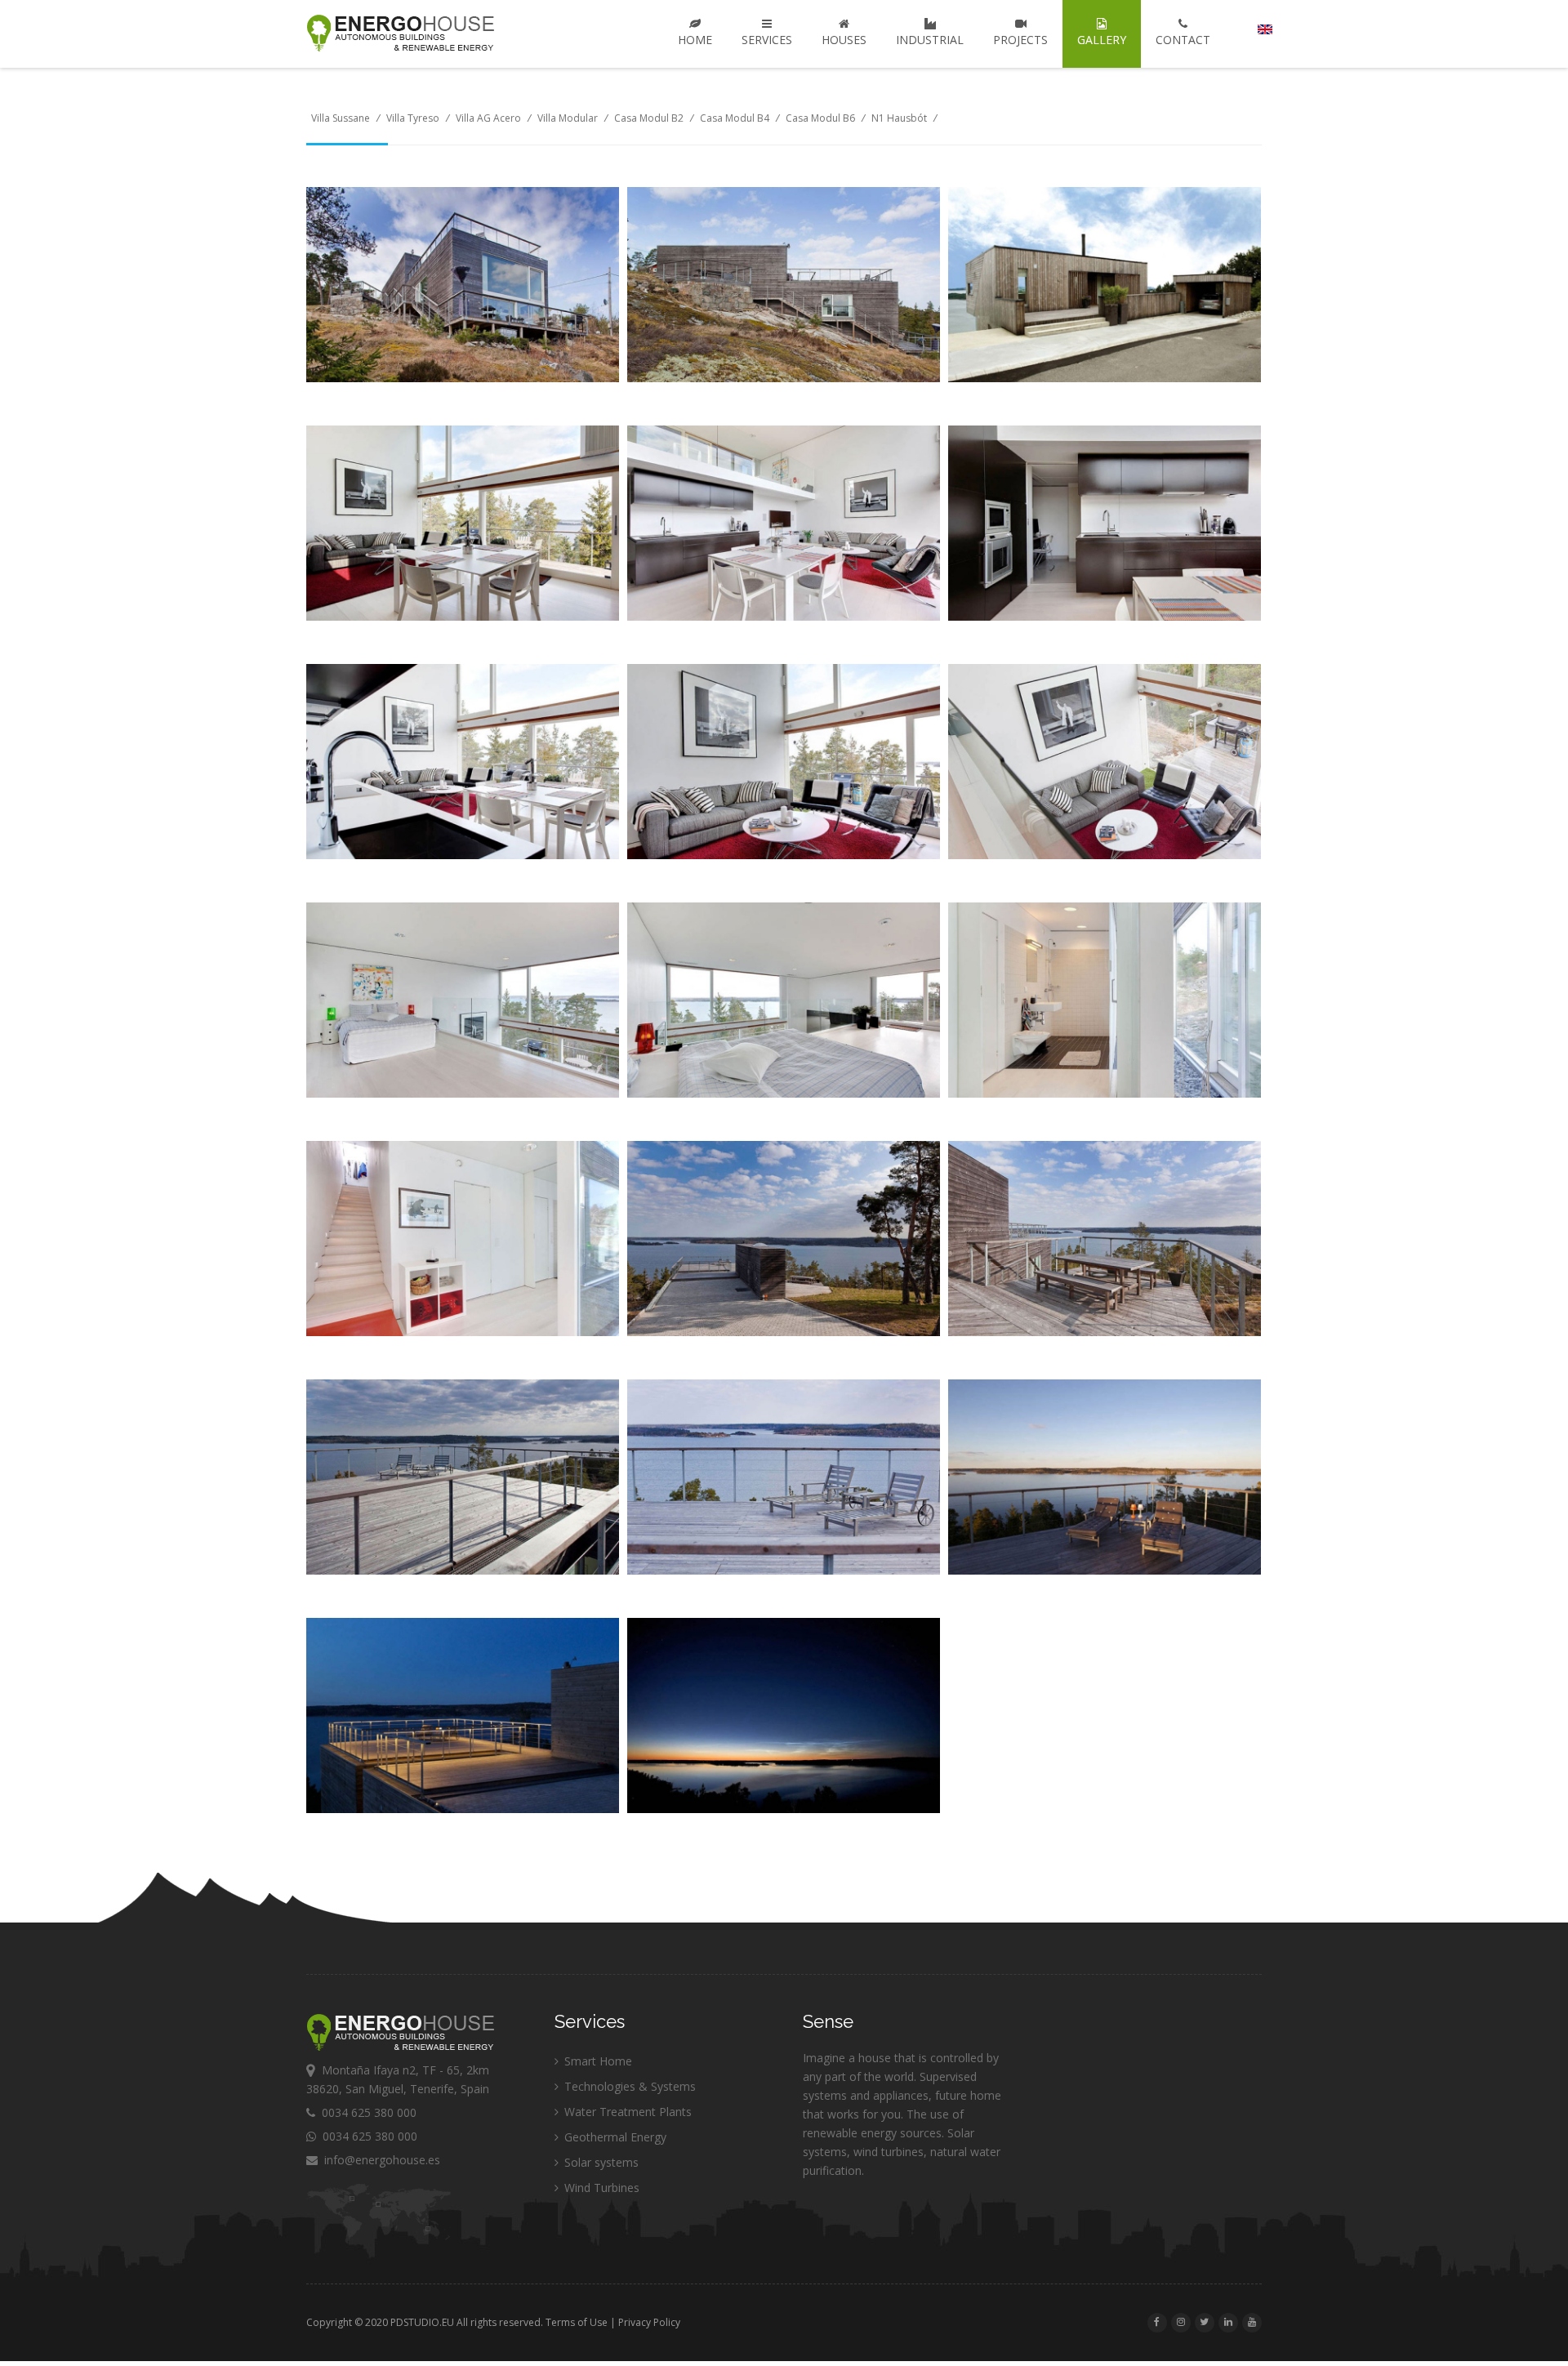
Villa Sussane (341, 118)
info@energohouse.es (379, 2160)
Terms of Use (577, 2322)
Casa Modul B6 (820, 118)
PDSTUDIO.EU (422, 2322)
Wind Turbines (600, 2188)
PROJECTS (1020, 40)
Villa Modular (568, 118)
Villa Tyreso (413, 118)
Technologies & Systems (628, 2086)
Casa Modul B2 (649, 118)
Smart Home (597, 2061)
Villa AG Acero (488, 118)
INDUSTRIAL (930, 40)
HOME (695, 40)
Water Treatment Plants (626, 2112)
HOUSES (844, 40)
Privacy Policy (649, 2322)
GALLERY (1102, 40)
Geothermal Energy (614, 2137)
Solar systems (600, 2162)
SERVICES (767, 40)
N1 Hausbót (899, 118)
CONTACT (1183, 40)
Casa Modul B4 (735, 118)
